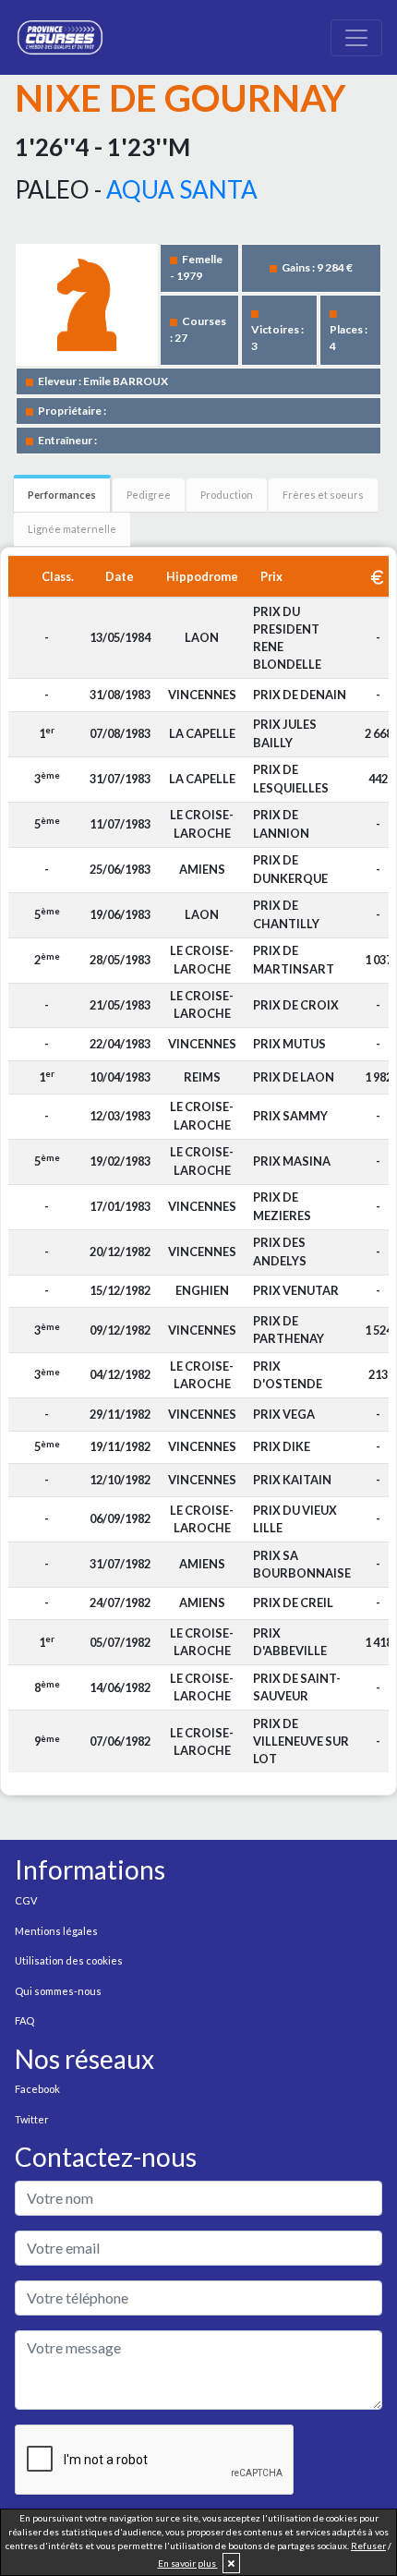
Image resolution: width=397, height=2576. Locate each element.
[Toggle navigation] (356, 38)
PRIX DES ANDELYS (280, 1251)
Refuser (368, 2546)
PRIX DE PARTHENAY (289, 1330)
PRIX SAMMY (290, 1116)
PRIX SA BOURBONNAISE (302, 1564)
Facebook (37, 2089)
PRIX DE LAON (294, 1077)
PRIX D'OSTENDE (288, 1375)
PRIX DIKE (282, 1446)
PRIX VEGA (284, 1414)
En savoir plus (188, 2563)
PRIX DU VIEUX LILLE (295, 1519)
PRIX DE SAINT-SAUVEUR (297, 1687)
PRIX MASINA (292, 1161)
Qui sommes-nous (58, 1991)
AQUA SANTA (182, 189)
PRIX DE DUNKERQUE (290, 869)
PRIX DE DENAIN (300, 695)
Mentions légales (56, 1931)
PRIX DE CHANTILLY (286, 914)
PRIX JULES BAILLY (285, 733)
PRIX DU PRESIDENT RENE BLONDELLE (287, 638)
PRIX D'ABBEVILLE (290, 1642)
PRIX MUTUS (289, 1044)
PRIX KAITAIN (292, 1480)
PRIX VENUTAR (296, 1290)
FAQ (24, 2020)
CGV (26, 1900)
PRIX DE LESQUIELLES (291, 778)
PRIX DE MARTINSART (294, 959)
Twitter (32, 2119)
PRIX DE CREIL (293, 1602)
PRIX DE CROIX (296, 1005)
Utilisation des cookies (69, 1960)
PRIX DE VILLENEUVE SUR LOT (301, 1741)
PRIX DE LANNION (281, 823)
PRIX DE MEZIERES (282, 1206)
